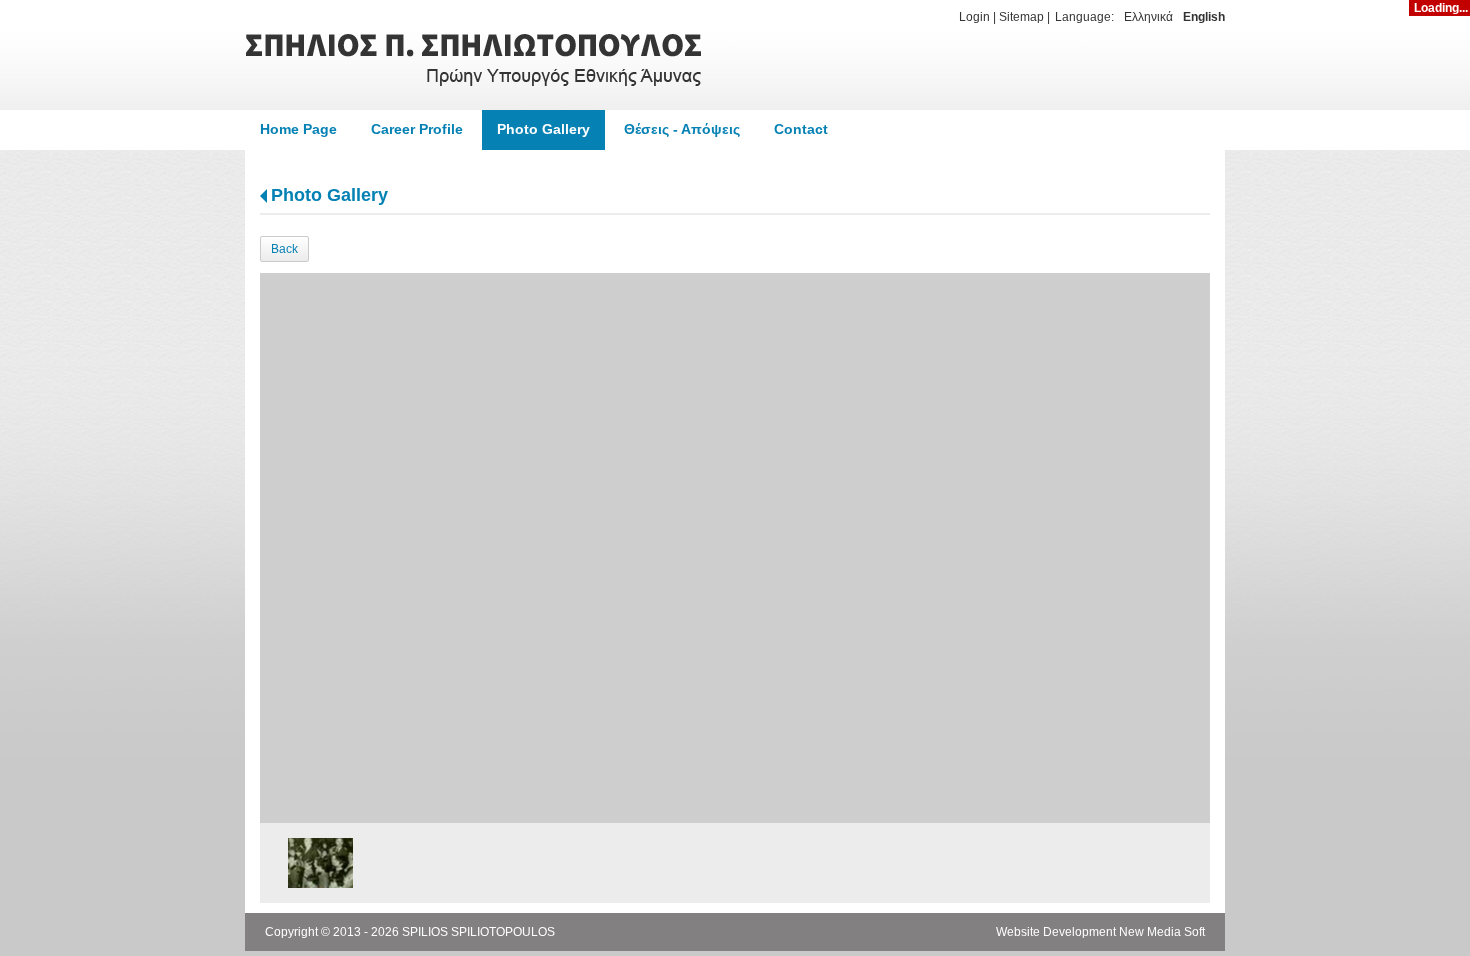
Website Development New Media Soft (1100, 932)
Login (974, 17)
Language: (1084, 17)
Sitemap (1021, 17)
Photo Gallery (329, 195)
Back (284, 249)
